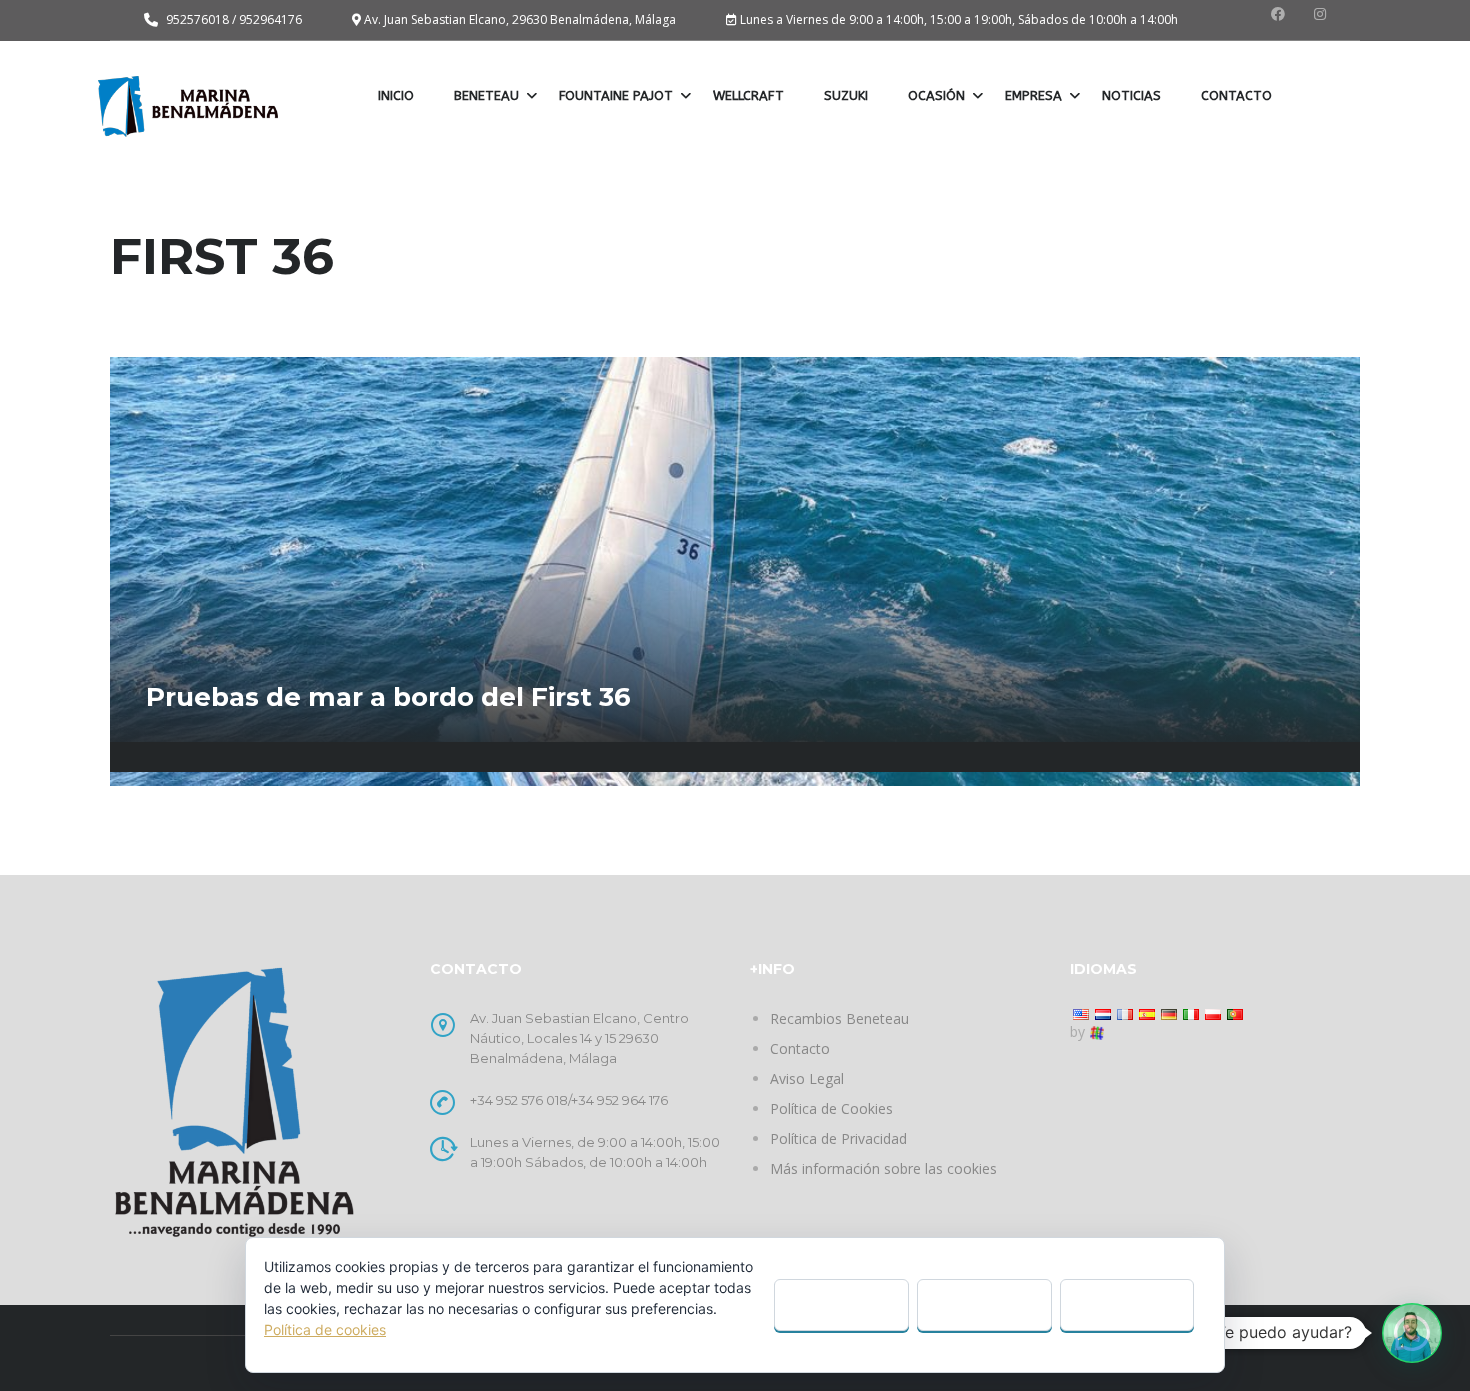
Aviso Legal (807, 1078)
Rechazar (984, 1304)
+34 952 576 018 (519, 1100)
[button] (1412, 1333)
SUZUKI (846, 95)
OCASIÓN (936, 95)
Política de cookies (325, 1329)
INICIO (396, 95)
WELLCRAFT (748, 95)
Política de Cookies (831, 1108)
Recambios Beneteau (839, 1018)
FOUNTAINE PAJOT (616, 95)
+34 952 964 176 (619, 1100)
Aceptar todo (841, 1304)
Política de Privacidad (838, 1138)
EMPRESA (1033, 95)
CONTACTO (1236, 95)
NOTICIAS (1131, 95)
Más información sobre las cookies (883, 1168)
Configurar (1126, 1304)
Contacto (800, 1048)
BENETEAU (486, 95)
